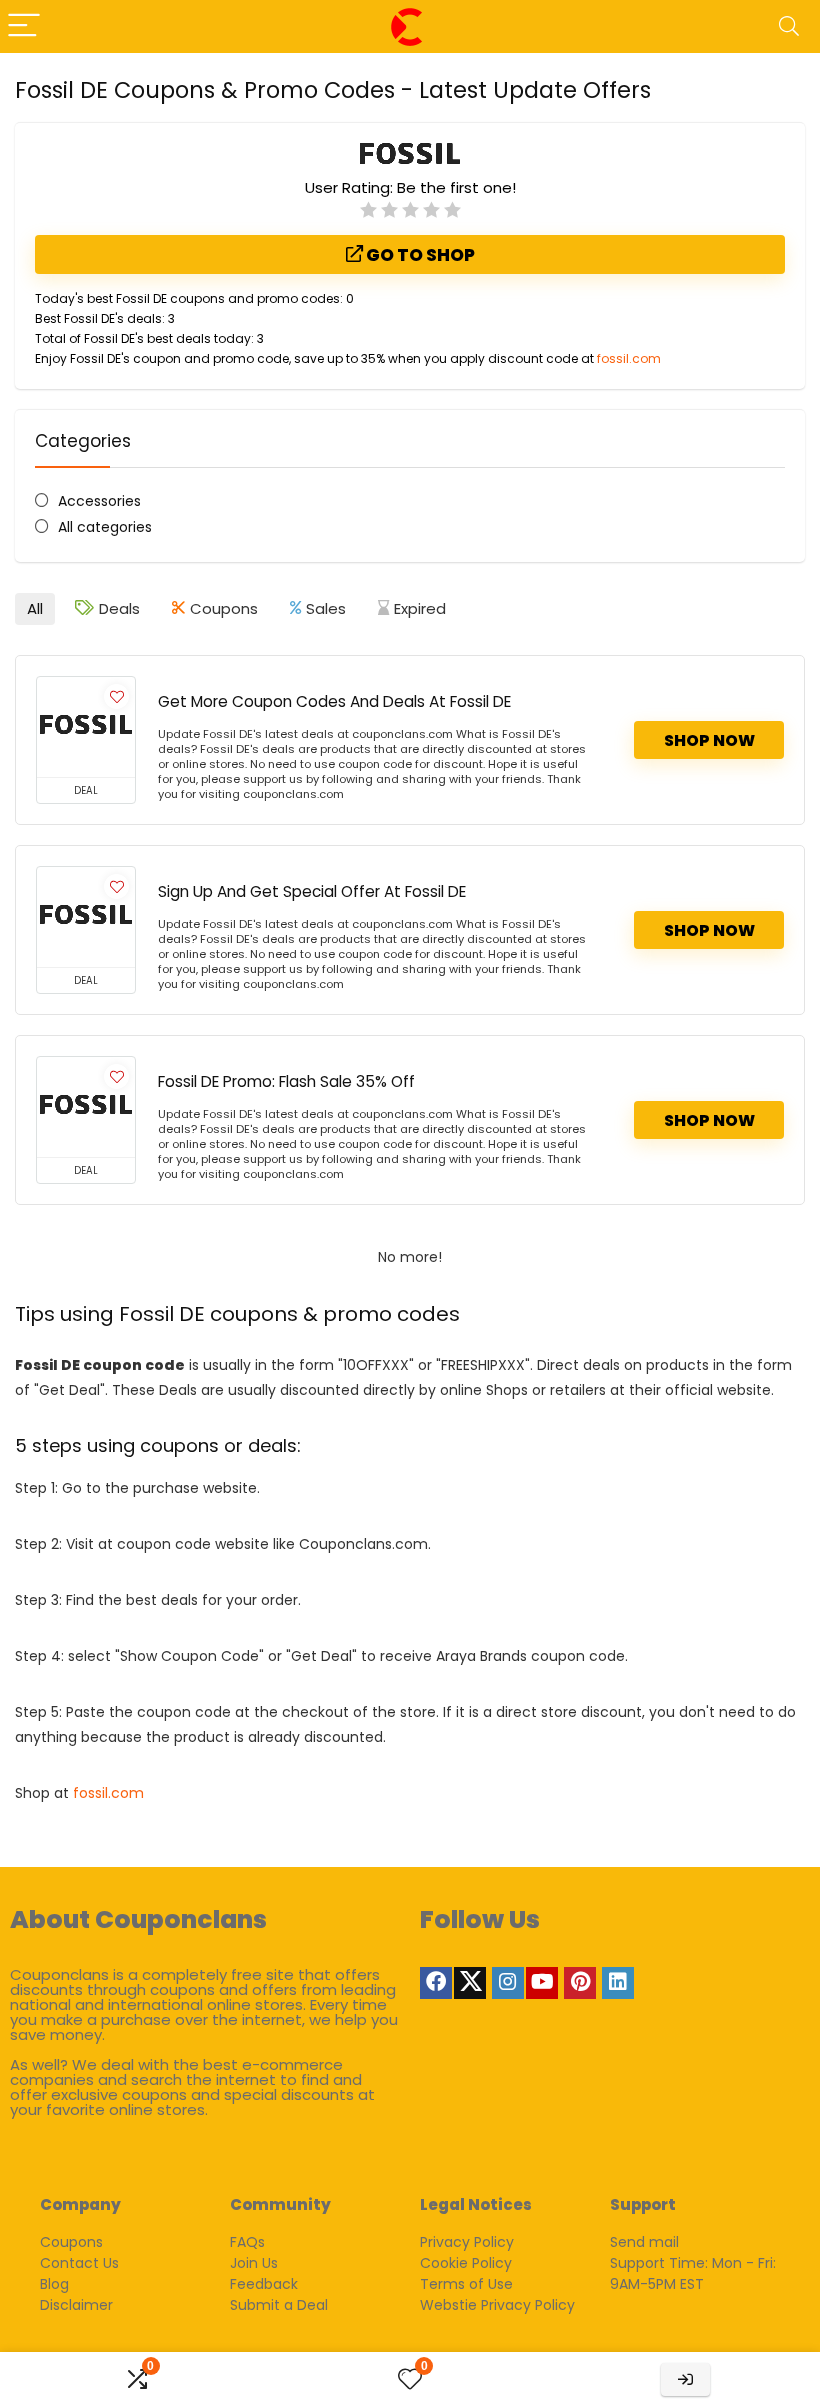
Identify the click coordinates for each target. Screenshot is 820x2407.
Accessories (99, 501)
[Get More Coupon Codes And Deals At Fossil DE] (86, 727)
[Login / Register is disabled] (685, 2379)
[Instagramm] (508, 1983)
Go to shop (419, 255)
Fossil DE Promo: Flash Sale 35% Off (286, 1081)
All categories (105, 527)
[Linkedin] (618, 1983)
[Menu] (24, 26)
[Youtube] (542, 1983)
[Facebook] (436, 1983)
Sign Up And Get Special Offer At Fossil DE (312, 891)
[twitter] (470, 1983)
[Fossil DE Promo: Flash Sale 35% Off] (86, 1107)
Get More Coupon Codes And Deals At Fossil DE (334, 701)
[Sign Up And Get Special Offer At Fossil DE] (86, 917)
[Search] (789, 26)
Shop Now (709, 740)
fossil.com (629, 358)
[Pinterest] (580, 1983)
